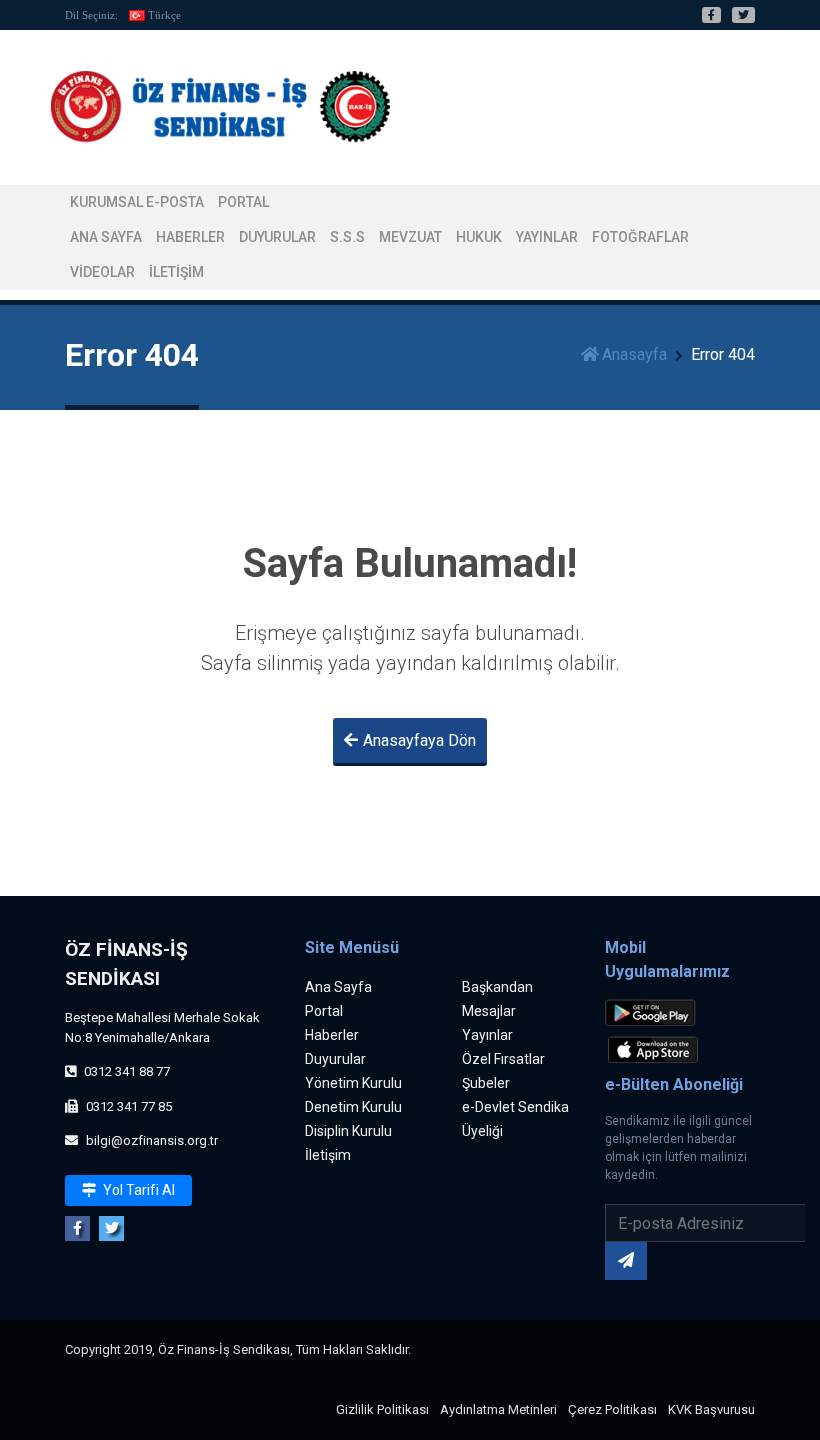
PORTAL (243, 202)
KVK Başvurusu (711, 1409)
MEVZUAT (410, 237)
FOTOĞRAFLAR (640, 237)
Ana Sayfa (106, 237)
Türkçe (164, 15)
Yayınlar (547, 237)
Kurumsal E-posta (137, 202)
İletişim (328, 1155)
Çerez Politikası (612, 1409)
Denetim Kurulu (353, 1107)
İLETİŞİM (176, 272)
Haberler (190, 237)
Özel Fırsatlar (503, 1059)
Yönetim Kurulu (353, 1083)
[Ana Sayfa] (220, 107)
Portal (324, 1011)
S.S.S (347, 237)
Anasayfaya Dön (419, 740)
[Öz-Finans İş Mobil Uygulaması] (652, 1016)
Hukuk (479, 237)
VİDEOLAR (102, 272)
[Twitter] (743, 15)
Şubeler (486, 1083)
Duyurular (277, 237)
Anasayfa (634, 354)
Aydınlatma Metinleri (498, 1409)
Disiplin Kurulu (348, 1131)
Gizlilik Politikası (382, 1409)
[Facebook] (711, 15)
